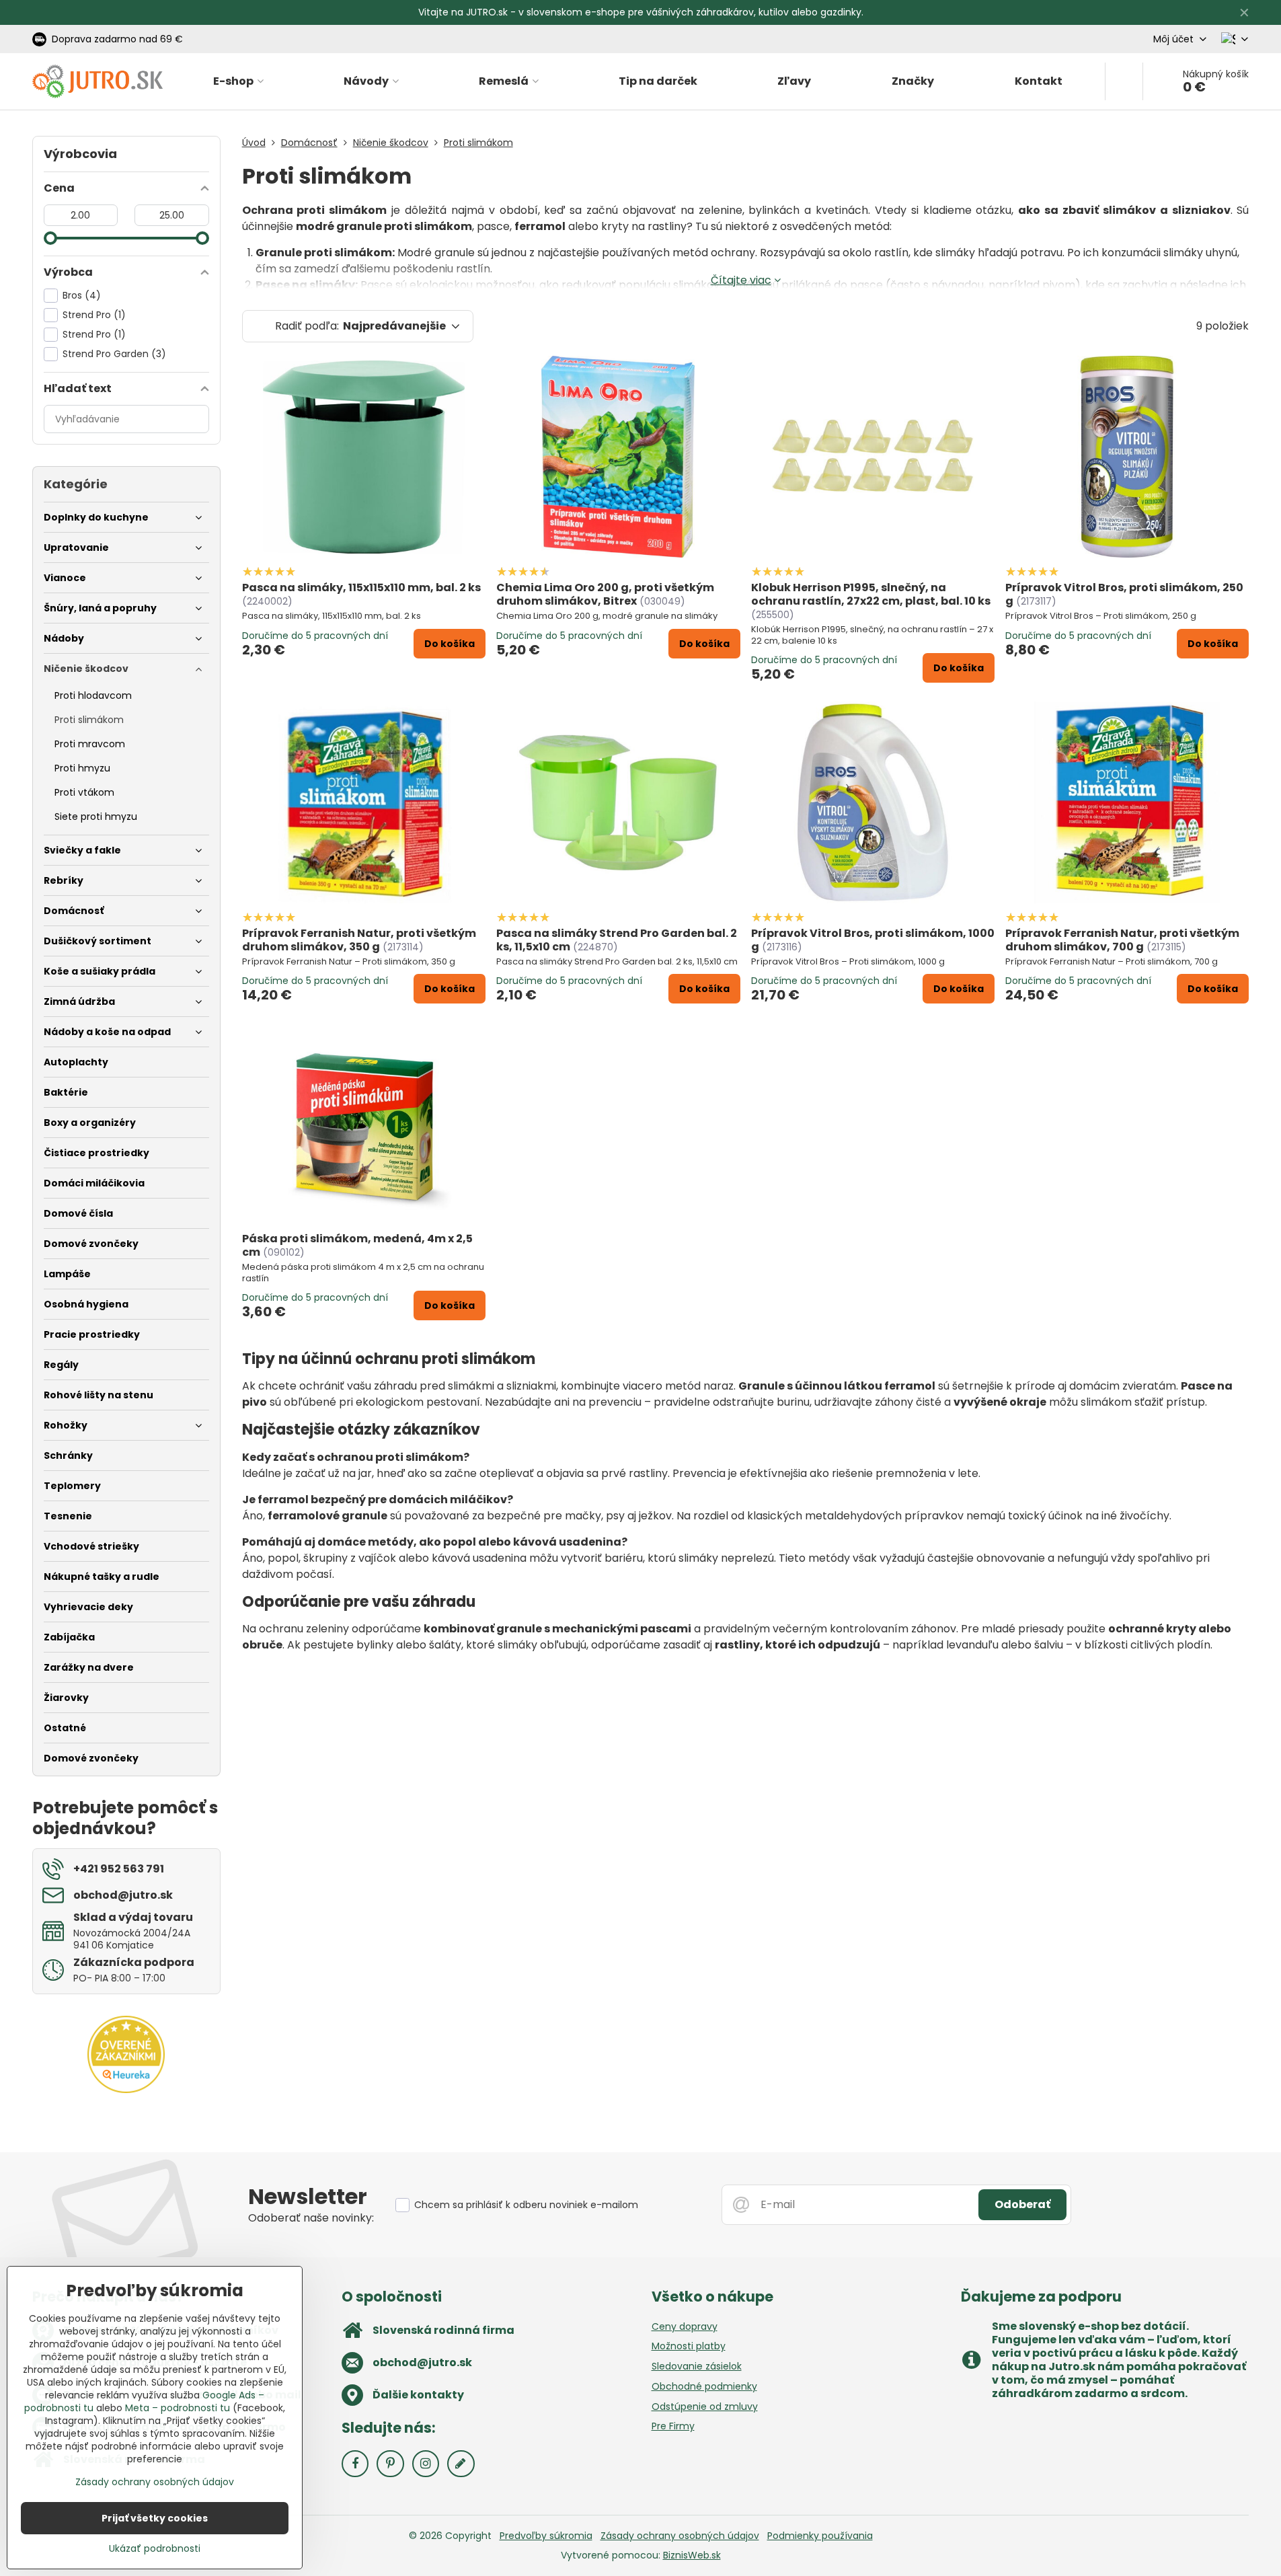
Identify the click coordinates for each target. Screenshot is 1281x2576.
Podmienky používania (820, 2536)
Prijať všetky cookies (155, 2518)
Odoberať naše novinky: (311, 2218)
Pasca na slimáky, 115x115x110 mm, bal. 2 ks (361, 588)
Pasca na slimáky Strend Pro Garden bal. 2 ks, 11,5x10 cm (617, 940)
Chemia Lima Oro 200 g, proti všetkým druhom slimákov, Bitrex (605, 594)
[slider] (50, 238)
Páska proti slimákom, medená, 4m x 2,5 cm (357, 1245)
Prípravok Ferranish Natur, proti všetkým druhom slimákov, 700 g (1122, 940)
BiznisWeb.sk (692, 2555)
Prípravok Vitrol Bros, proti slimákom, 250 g (1124, 594)
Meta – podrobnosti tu (178, 2408)
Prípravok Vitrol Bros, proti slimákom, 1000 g (873, 940)
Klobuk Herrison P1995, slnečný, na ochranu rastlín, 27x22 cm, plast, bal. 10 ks (871, 594)
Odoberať (1022, 2204)
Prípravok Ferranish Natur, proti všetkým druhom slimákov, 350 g (359, 940)
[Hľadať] (1124, 81)
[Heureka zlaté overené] (126, 2090)
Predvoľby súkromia (546, 2536)
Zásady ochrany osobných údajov (680, 2536)
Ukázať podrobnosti (155, 2549)
